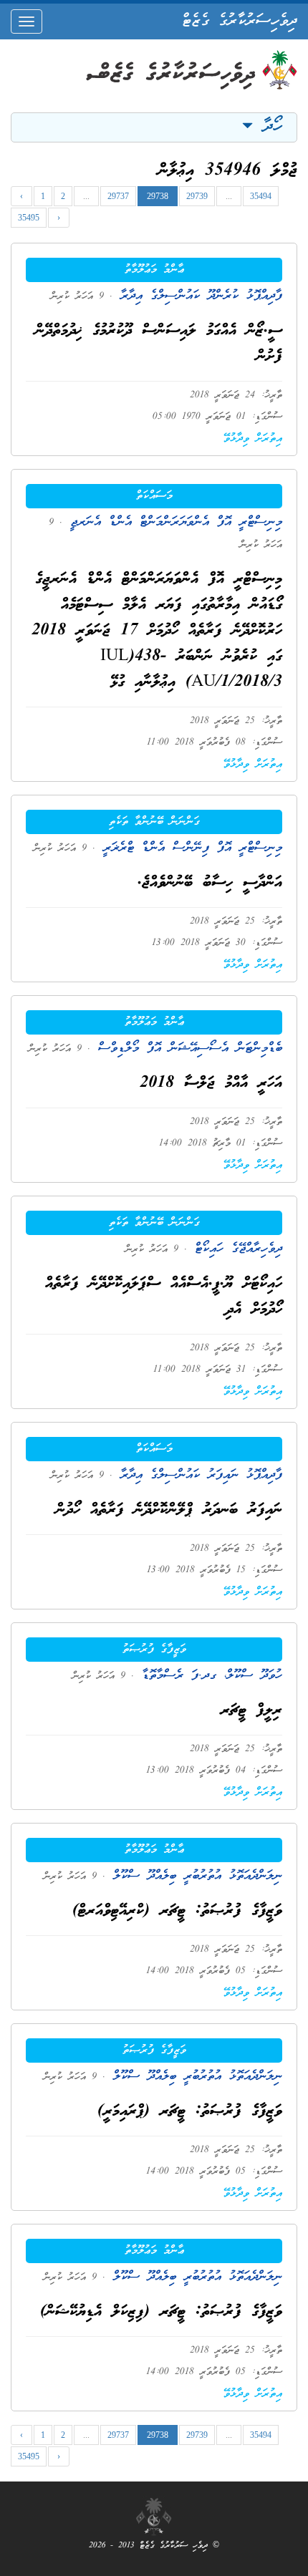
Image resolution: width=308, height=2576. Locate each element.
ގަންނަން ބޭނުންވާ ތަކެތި (154, 822)
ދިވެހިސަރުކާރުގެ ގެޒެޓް (240, 21)
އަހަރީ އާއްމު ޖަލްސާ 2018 (211, 1084)
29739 (197, 196)
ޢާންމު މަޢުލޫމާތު (154, 270)
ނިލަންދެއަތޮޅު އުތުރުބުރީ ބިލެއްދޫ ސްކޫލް (194, 1876)
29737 (118, 196)
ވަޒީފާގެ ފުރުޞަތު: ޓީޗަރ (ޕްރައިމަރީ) (190, 2112)
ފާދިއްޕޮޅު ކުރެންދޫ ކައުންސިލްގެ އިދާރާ (197, 296)
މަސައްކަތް (154, 496)
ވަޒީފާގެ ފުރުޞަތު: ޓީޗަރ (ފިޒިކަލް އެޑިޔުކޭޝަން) (161, 2312)
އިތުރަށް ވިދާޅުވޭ (253, 439)
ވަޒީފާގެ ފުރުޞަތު (154, 1650)
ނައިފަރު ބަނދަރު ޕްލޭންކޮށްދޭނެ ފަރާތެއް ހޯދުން (169, 1510)
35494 (261, 196)
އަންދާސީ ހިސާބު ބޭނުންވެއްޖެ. (210, 883)
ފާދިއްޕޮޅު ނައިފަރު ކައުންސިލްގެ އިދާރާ (197, 1475)
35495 (29, 218)
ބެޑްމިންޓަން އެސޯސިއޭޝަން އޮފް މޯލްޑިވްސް (186, 1049)
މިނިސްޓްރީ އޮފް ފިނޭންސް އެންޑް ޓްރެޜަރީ (189, 848)
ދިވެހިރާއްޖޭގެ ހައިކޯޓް (235, 1249)
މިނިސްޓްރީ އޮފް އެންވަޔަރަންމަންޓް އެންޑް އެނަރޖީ (172, 522)
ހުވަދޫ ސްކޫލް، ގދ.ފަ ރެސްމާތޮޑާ (208, 1676)
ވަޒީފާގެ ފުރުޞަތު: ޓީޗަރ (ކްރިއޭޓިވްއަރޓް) (177, 1911)
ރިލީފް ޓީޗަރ (251, 1711)
